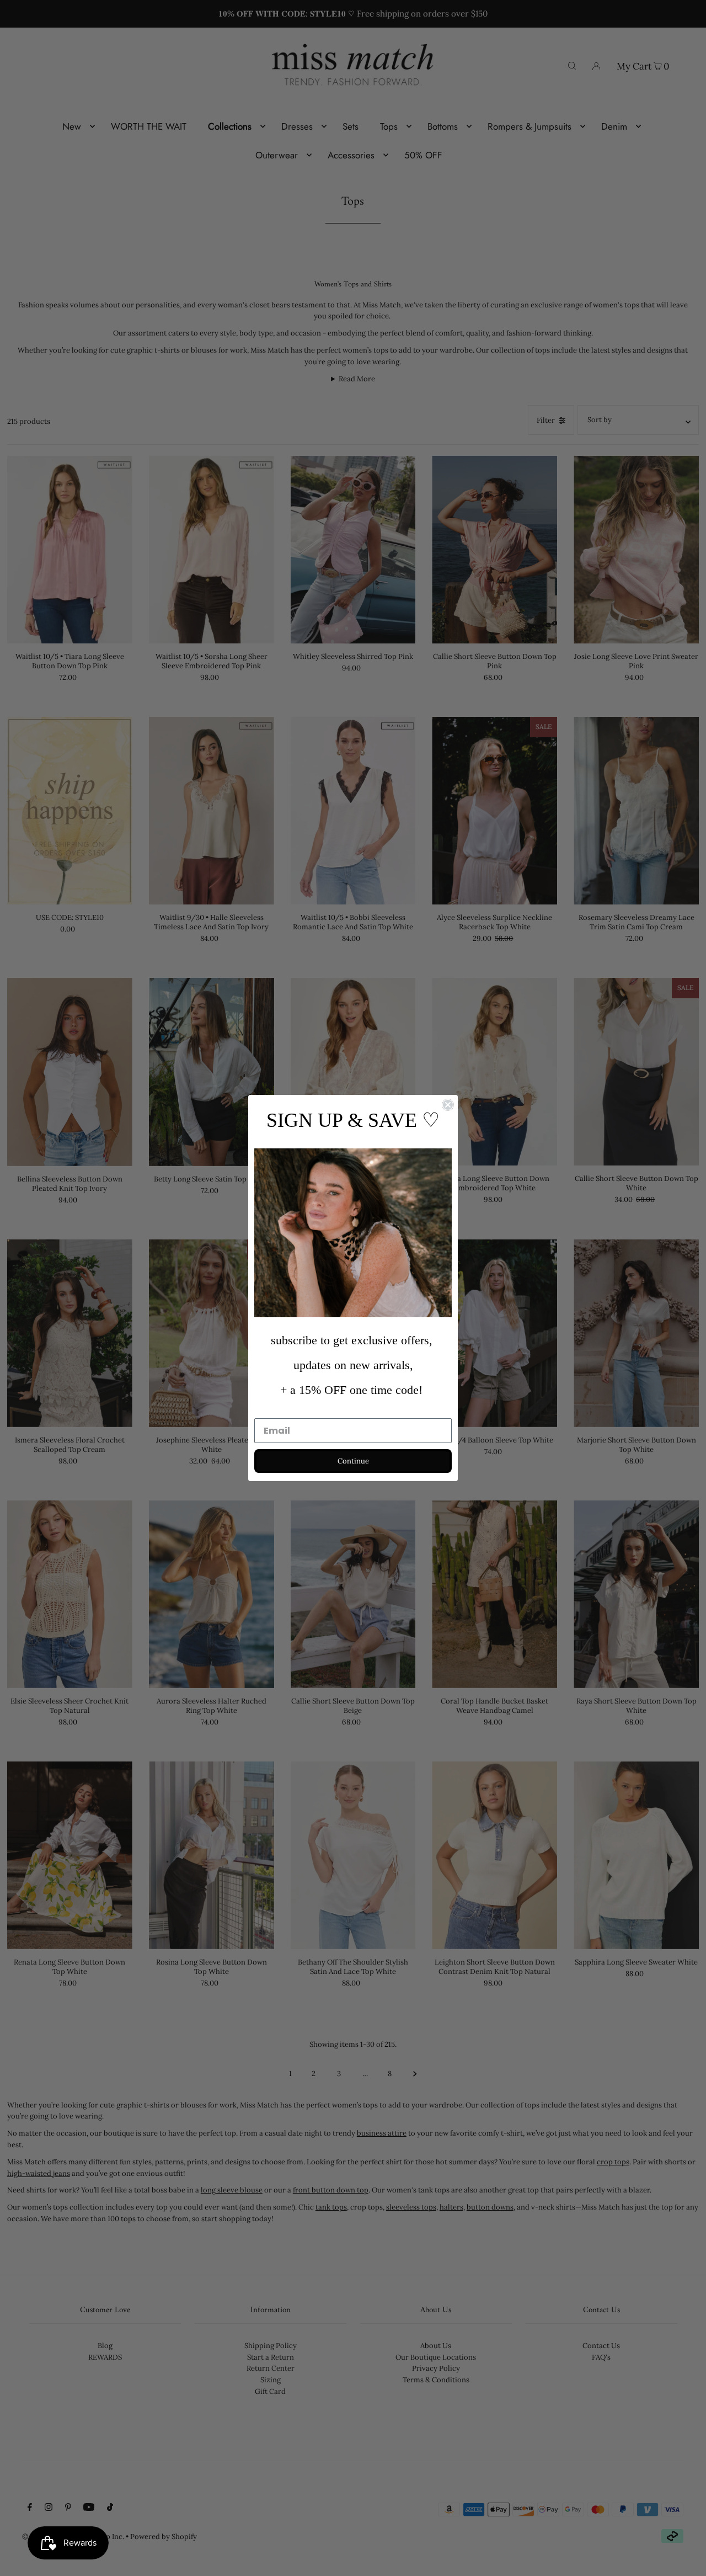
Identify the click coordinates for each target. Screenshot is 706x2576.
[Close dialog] (448, 1105)
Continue (353, 1461)
